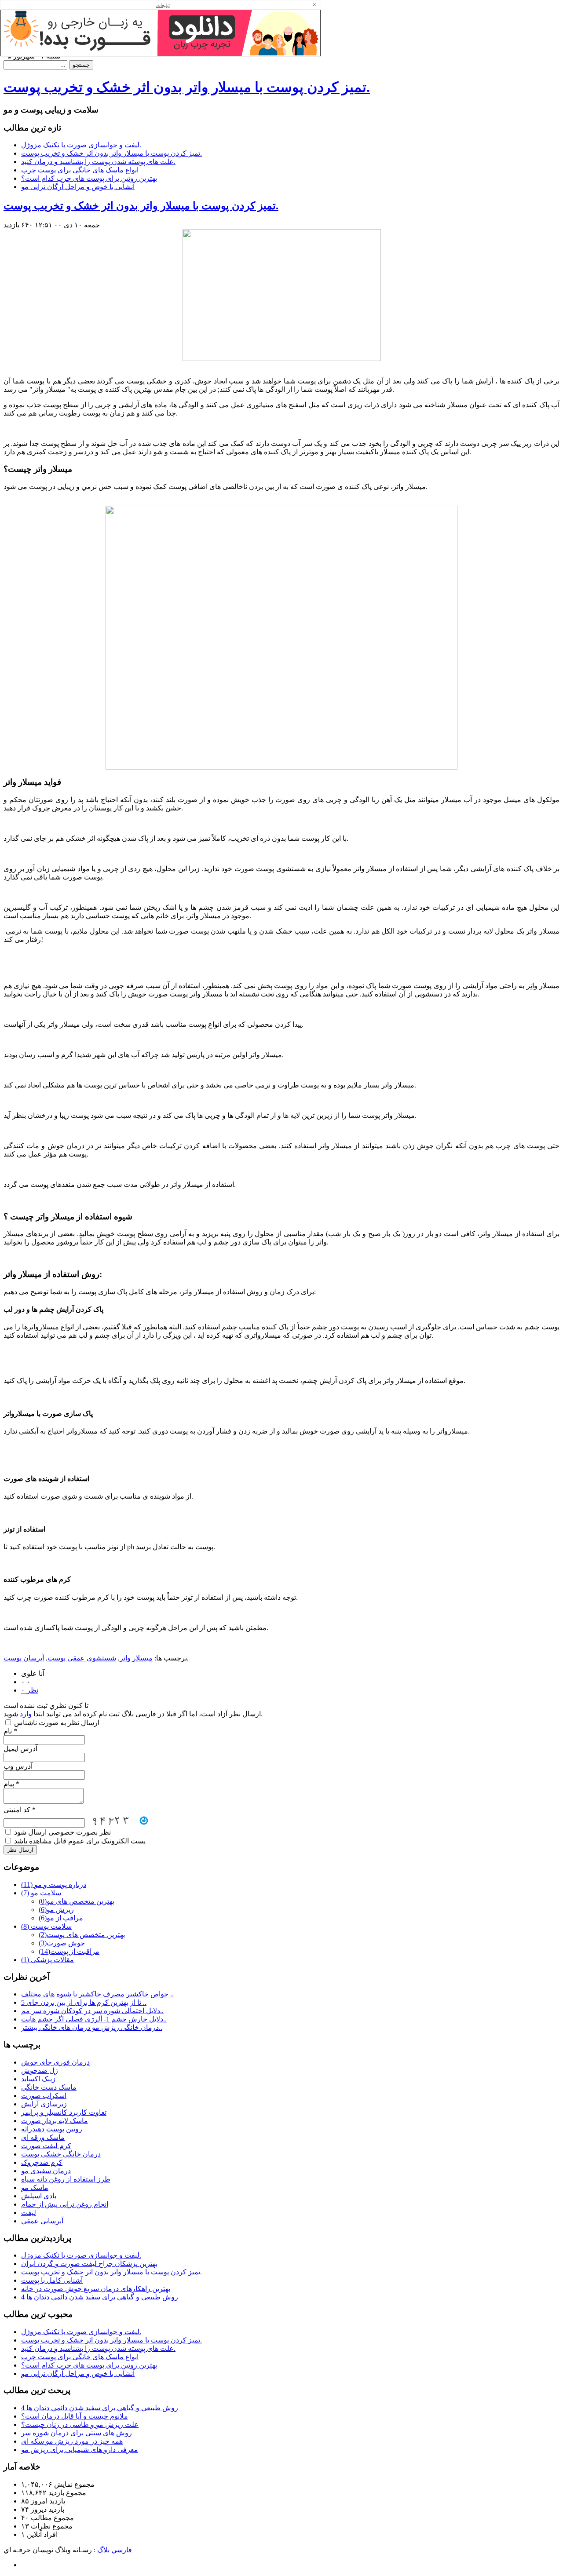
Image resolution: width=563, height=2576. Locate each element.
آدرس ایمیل (20, 1749)
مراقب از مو (61, 1918)
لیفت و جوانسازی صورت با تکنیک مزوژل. (81, 145)
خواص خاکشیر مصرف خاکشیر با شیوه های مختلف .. (97, 1994)
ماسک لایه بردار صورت (55, 2121)
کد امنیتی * (20, 1810)
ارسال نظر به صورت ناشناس (56, 1723)
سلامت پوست (46, 1926)
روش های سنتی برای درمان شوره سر (77, 2433)
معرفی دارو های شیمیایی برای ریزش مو (80, 2450)
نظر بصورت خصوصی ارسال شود (62, 1832)
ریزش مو (56, 1910)
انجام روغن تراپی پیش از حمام (65, 2204)
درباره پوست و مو (54, 1885)
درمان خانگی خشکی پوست (61, 2154)
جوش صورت (62, 1943)
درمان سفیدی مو (46, 2171)
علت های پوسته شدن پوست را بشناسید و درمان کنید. (98, 162)
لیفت (29, 2213)
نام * (10, 1731)
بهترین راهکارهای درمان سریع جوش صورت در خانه (96, 2289)
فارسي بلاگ (115, 2550)
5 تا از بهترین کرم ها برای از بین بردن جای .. (84, 2002)
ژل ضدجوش (40, 2071)
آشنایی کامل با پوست (52, 2280)
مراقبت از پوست (69, 1951)
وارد (26, 1714)
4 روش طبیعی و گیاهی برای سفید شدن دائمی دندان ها (100, 2297)
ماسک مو (35, 2187)
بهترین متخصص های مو (77, 1901)
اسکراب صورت (44, 2096)
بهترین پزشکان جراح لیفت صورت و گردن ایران (89, 2264)
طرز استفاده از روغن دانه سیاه (66, 2179)
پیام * (11, 1784)
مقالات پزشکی (48, 1960)
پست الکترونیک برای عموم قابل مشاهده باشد (79, 1841)
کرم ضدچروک (42, 2162)
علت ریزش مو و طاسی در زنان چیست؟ (80, 2425)
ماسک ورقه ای (43, 2137)
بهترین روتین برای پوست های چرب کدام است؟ (89, 178)
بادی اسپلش (39, 2196)
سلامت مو (41, 1893)
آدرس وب (18, 1766)
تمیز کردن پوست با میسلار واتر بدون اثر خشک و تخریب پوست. (187, 87)
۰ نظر (30, 1690)
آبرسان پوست (24, 1658)
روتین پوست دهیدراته (52, 2129)
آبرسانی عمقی (42, 2221)
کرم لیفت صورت (46, 2146)
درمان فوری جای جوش (55, 2062)
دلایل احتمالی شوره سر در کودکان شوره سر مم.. (92, 2011)
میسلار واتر (136, 1658)
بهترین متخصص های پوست (82, 1935)
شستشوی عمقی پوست (82, 1658)
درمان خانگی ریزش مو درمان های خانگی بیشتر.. (92, 2027)
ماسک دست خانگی (49, 2087)
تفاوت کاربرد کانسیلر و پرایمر (64, 2112)
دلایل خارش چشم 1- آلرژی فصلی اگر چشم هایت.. (94, 2019)
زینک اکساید (38, 2079)
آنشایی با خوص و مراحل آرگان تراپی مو (78, 187)
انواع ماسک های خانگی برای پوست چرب (80, 170)
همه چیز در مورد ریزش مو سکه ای (72, 2441)
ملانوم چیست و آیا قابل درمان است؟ (75, 2416)
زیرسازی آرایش (44, 2104)
